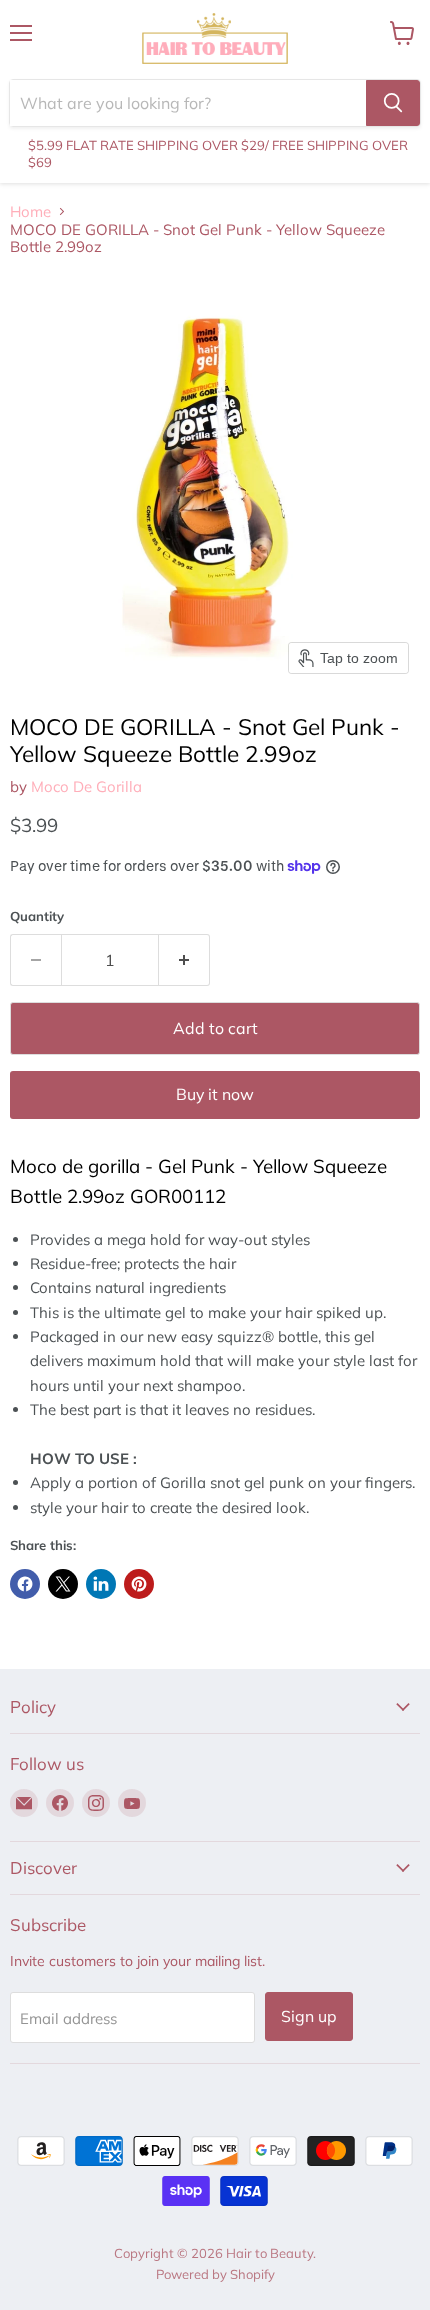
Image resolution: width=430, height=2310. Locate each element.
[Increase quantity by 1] (184, 960)
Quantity (37, 916)
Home (30, 211)
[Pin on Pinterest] (139, 1584)
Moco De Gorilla (86, 786)
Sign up (309, 2016)
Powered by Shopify (215, 2274)
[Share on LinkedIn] (101, 1584)
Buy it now (215, 1094)
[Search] (393, 103)
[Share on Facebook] (25, 1584)
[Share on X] (63, 1584)
